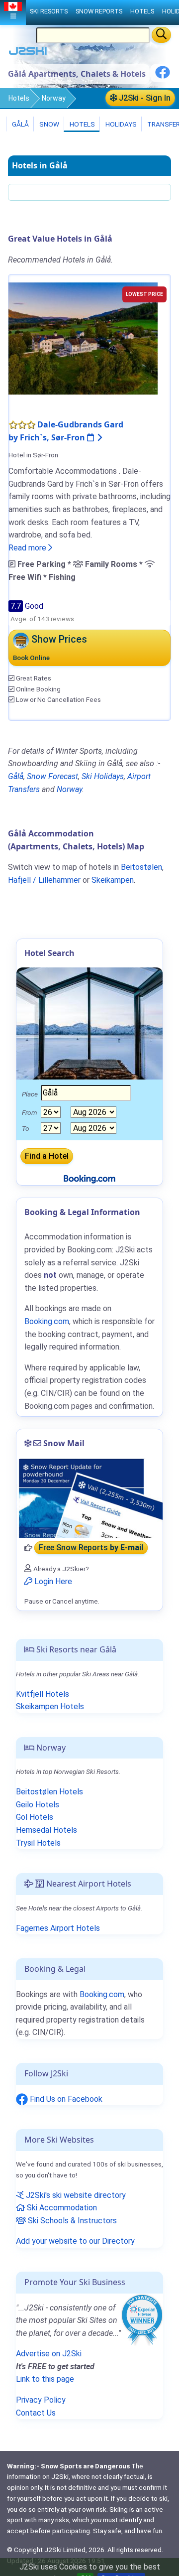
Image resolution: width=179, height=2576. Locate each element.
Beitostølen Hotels (49, 1792)
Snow (48, 124)
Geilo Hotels (38, 1805)
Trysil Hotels (38, 1843)
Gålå (20, 124)
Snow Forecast (52, 776)
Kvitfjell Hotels (43, 1694)
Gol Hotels (35, 1817)
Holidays (120, 124)
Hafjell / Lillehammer (44, 880)
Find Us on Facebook (65, 2099)
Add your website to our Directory (75, 2241)
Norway (54, 98)
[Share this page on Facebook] (163, 76)
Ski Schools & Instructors (71, 2221)
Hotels (19, 98)
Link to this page (45, 2379)
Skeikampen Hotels (50, 1706)
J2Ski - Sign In (144, 98)
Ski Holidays (103, 776)
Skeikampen (113, 880)
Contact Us (36, 2413)
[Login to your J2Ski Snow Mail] (89, 1498)
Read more (28, 548)
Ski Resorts (49, 11)
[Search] (161, 35)
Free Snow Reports (91, 1548)
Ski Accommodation (61, 2208)
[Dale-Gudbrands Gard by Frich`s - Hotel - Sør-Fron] (83, 338)
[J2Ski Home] (28, 53)
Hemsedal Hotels (46, 1830)
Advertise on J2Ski (49, 2354)
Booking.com (102, 1994)
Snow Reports (99, 11)
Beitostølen (141, 867)
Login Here (52, 1581)
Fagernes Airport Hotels (58, 1928)
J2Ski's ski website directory (75, 2195)
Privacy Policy (41, 2400)
